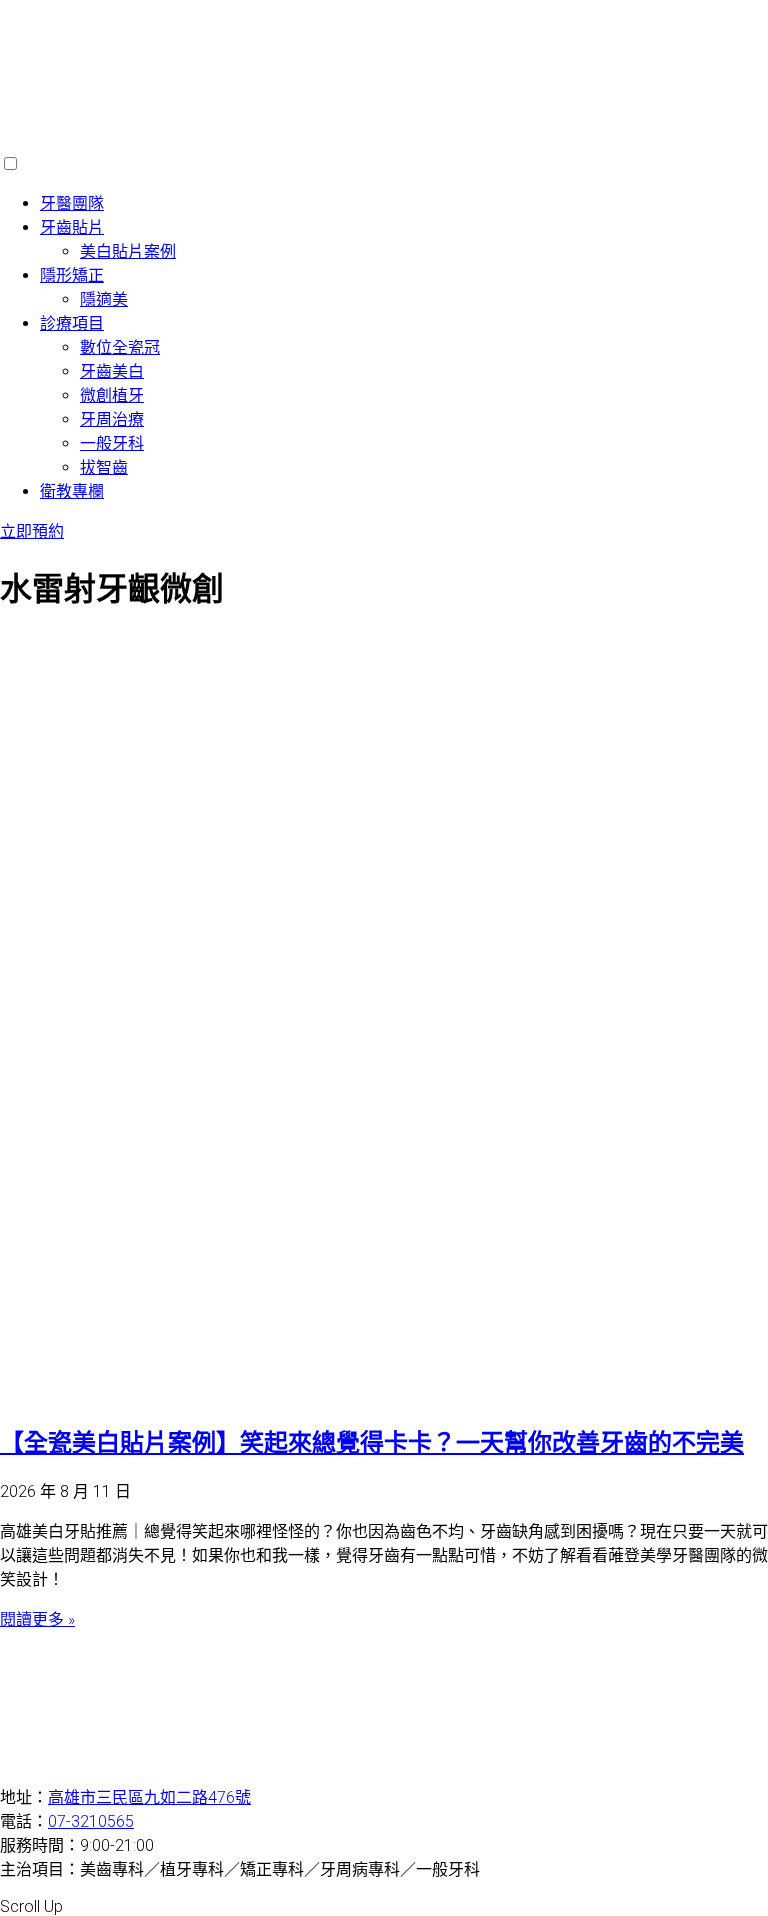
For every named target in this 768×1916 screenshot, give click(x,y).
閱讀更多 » (37, 1619)
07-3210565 (91, 1821)
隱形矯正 (72, 275)
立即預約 (32, 531)
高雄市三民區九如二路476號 (149, 1797)
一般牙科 (112, 443)
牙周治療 (112, 419)
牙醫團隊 (72, 203)
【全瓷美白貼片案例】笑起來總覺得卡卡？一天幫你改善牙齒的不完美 (372, 1443)
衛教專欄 (72, 491)
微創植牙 (112, 395)
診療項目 (72, 323)
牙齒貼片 (72, 227)
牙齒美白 (112, 371)
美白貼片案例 (128, 251)
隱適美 (104, 299)
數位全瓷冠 (120, 347)
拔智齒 (104, 467)
